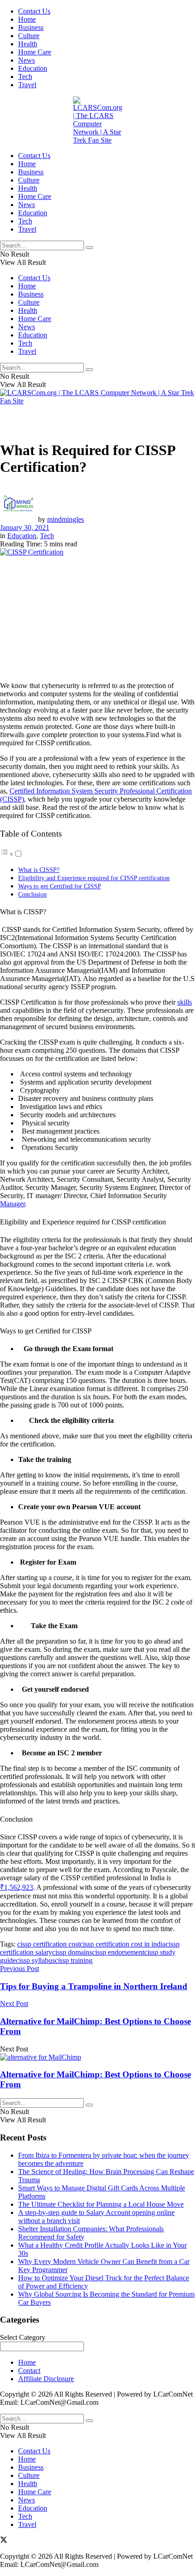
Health (28, 44)
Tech (25, 77)
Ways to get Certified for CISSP (60, 886)
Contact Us (34, 11)
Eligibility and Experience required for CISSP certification (94, 878)
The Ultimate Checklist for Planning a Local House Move (101, 2204)
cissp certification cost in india (123, 1944)
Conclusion (32, 894)
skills (185, 1002)
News (27, 60)
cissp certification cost (49, 1944)
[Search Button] (89, 248)
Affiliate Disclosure (46, 2379)
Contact (29, 2370)
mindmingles (66, 519)
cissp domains (72, 1952)
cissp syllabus (35, 1960)
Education (33, 68)
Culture (29, 36)
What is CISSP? (39, 870)
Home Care (35, 52)
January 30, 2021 (25, 528)
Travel (27, 85)
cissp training (74, 1960)
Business (31, 27)
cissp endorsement (118, 1952)
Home (27, 19)
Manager (12, 1204)
